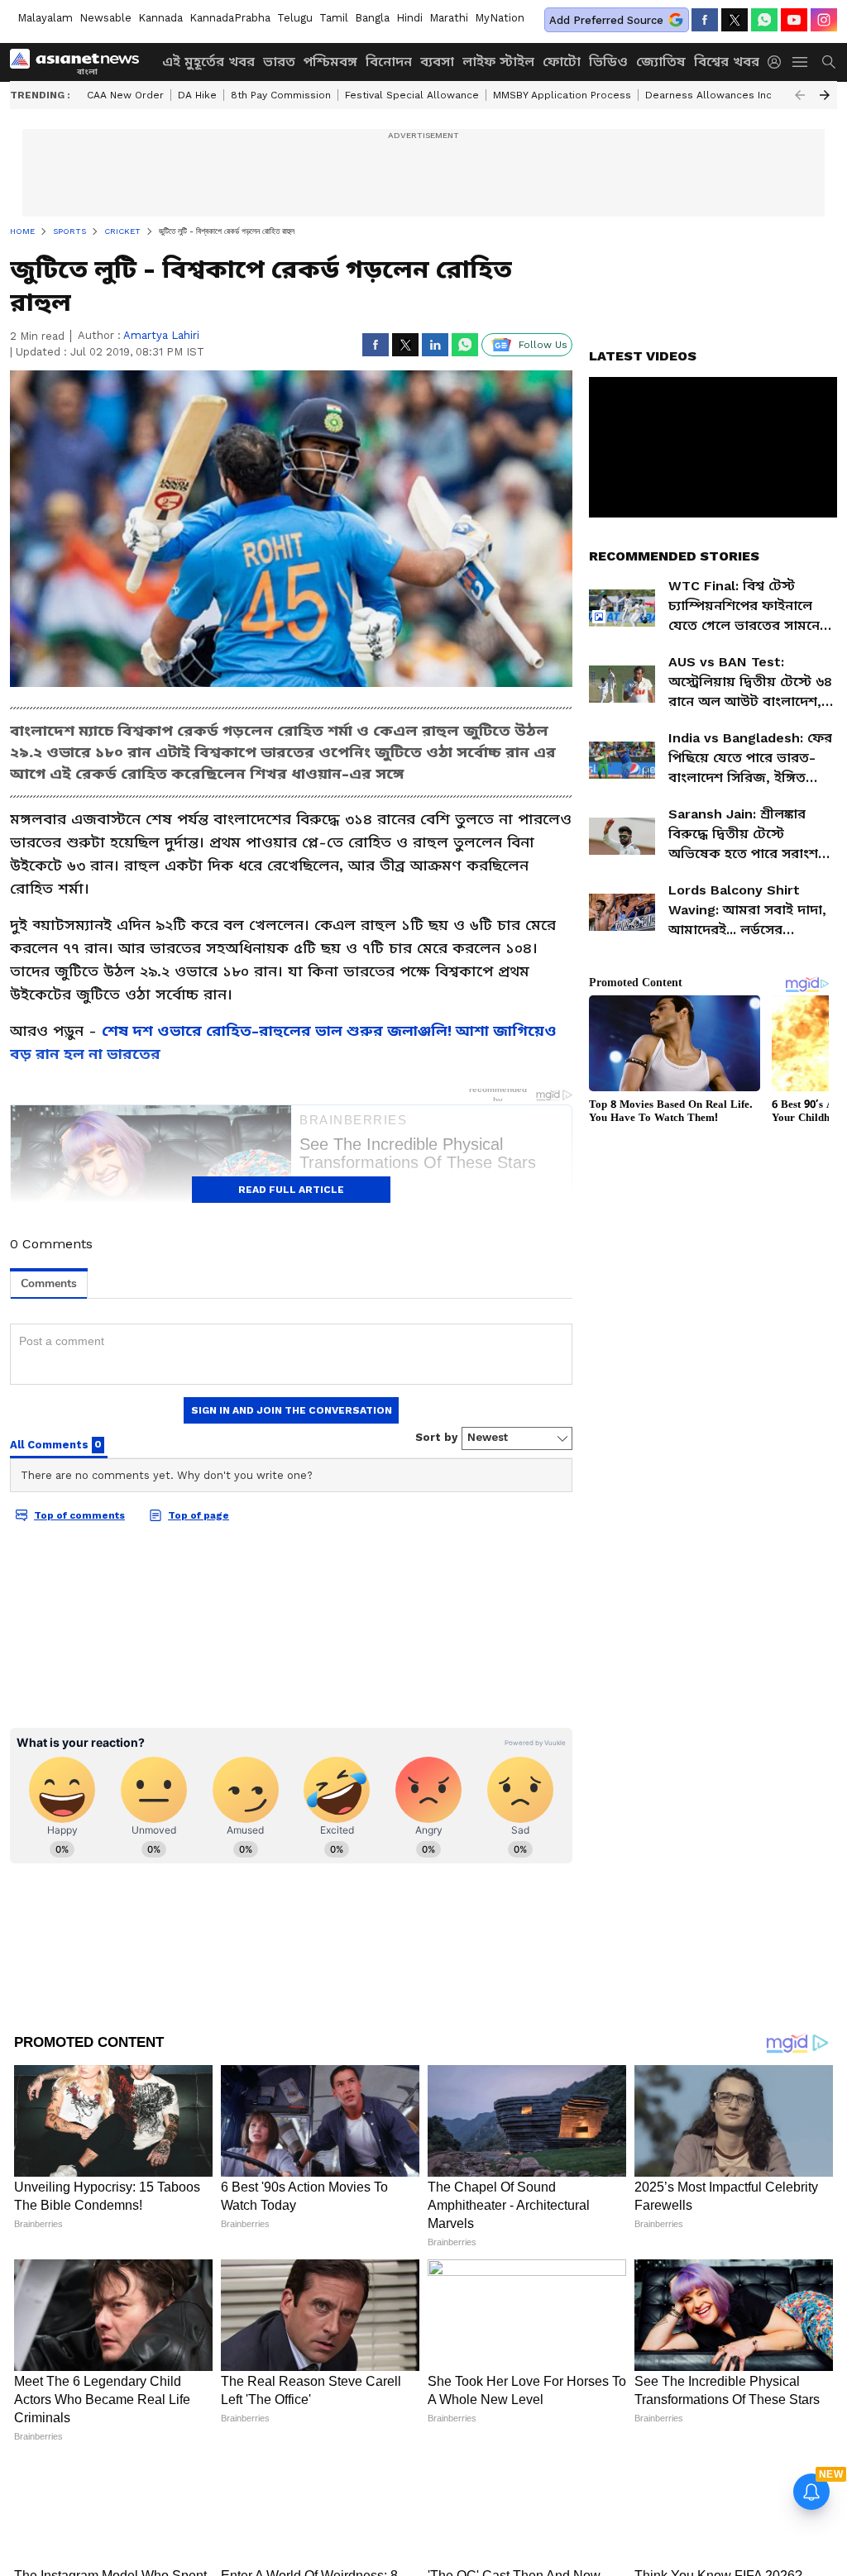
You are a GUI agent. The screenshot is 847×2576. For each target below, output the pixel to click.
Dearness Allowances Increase (723, 95)
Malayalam (45, 18)
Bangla (372, 18)
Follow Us (543, 345)
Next (825, 95)
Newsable (105, 18)
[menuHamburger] (801, 62)
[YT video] (794, 20)
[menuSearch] (829, 62)
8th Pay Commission (281, 95)
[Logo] (80, 62)
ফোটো (562, 62)
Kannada (160, 18)
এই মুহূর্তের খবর (208, 62)
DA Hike (197, 95)
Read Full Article (291, 1190)
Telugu (295, 18)
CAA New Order (125, 95)
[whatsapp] (764, 20)
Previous (800, 95)
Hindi (409, 18)
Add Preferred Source (606, 20)
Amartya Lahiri (161, 335)
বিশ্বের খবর (727, 62)
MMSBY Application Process (562, 95)
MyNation (500, 18)
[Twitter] (735, 20)
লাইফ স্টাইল (498, 62)
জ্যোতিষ (661, 62)
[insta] (824, 20)
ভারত (279, 62)
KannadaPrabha (230, 18)
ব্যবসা (437, 62)
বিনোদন (389, 62)
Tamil (334, 18)
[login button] (778, 62)
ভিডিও (608, 62)
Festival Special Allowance (412, 95)
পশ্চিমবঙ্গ (330, 62)
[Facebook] (705, 20)
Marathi (449, 18)
